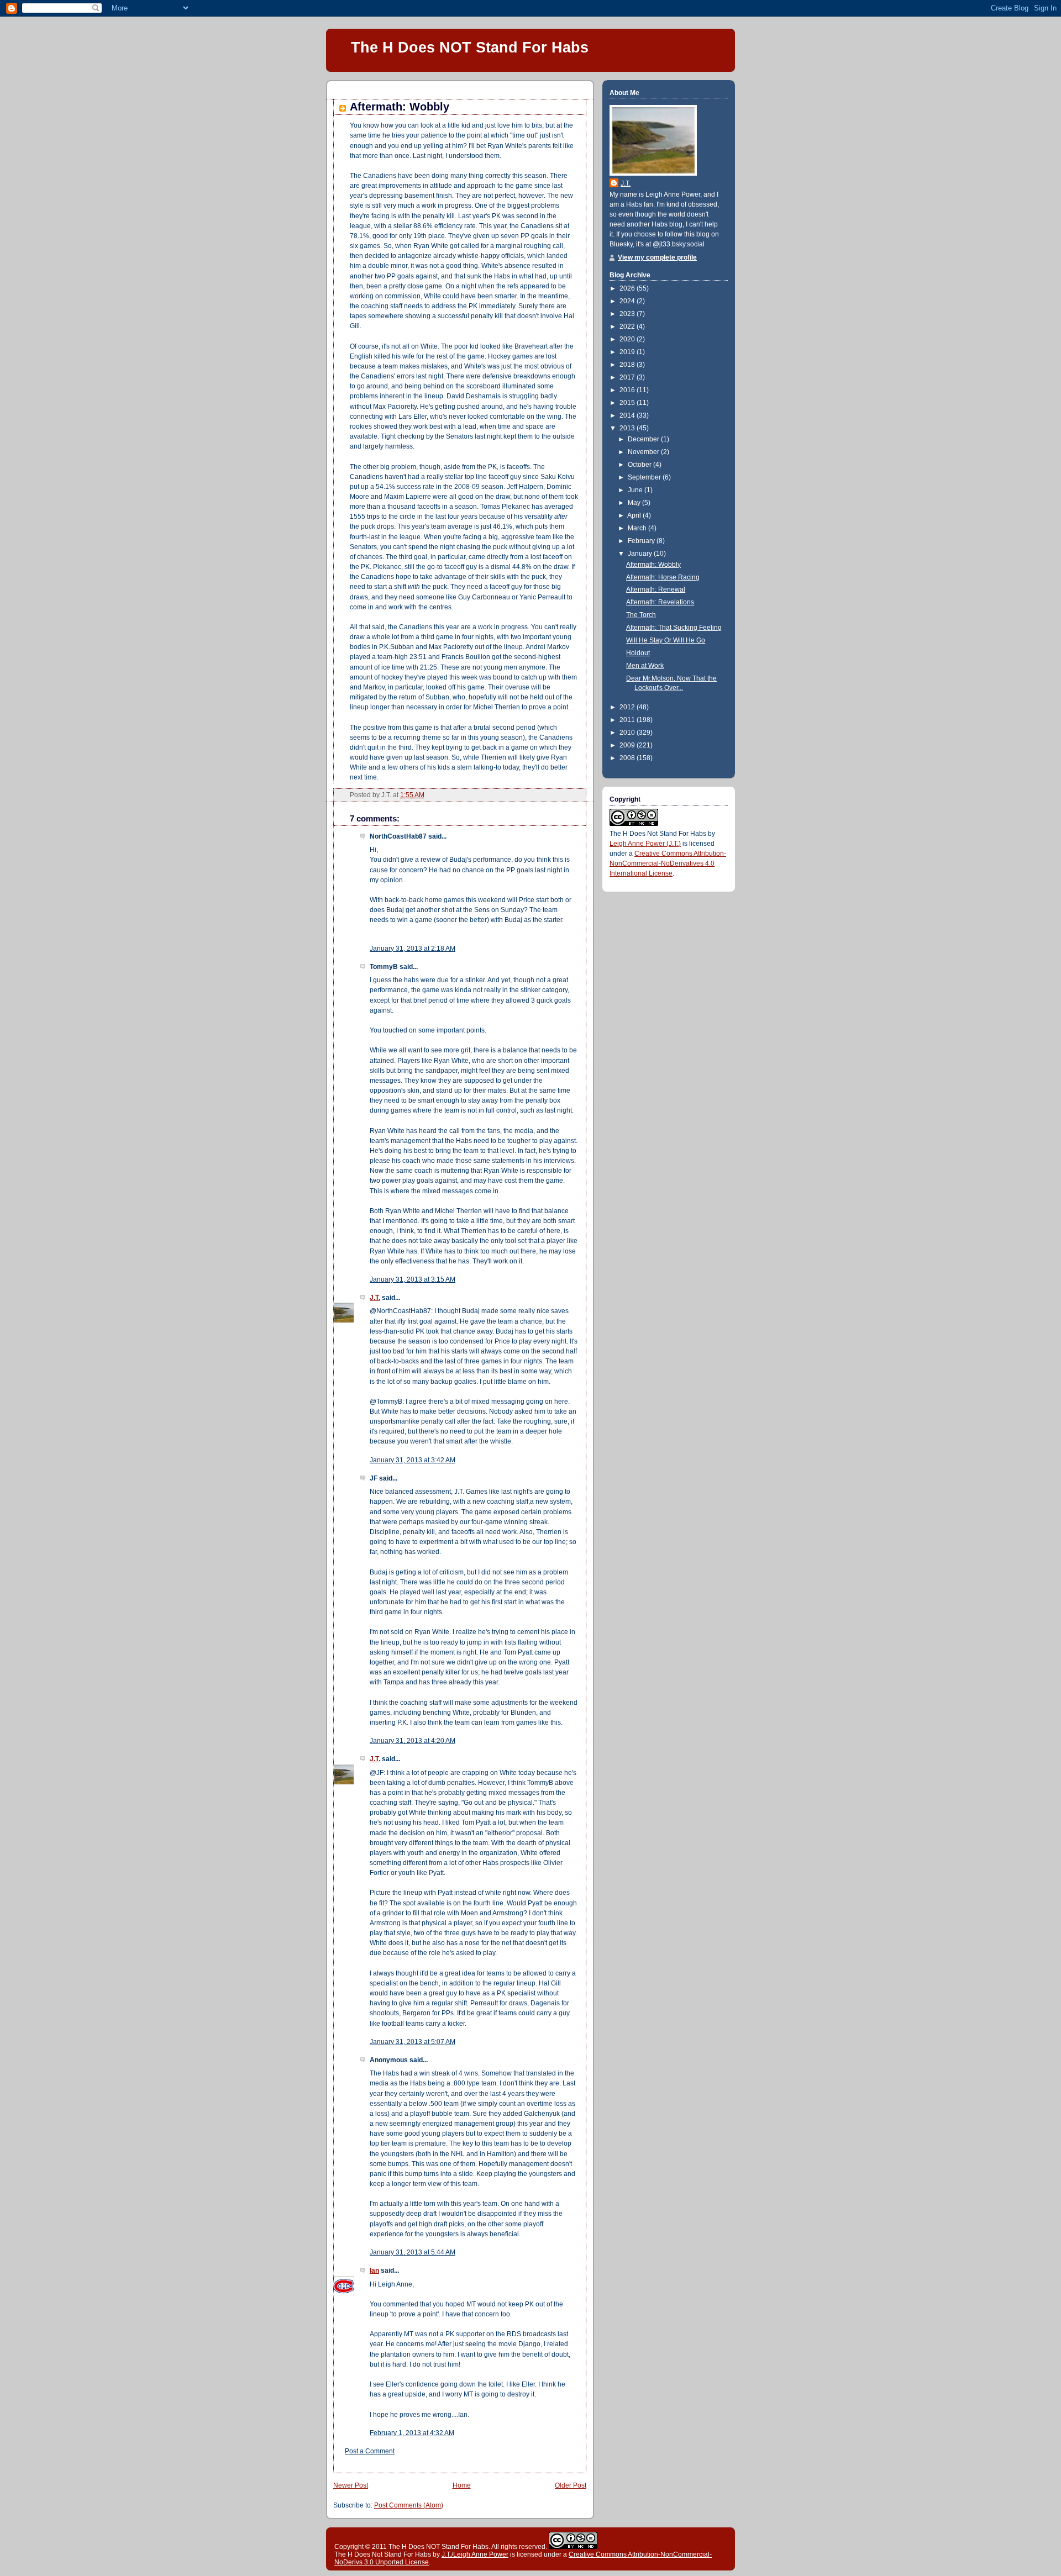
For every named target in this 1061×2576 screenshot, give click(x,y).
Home (462, 2485)
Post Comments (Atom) (409, 2505)
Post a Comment (370, 2451)
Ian (374, 2271)
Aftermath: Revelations (660, 602)
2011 (628, 720)
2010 (628, 733)
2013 (628, 428)
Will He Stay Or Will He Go (666, 640)
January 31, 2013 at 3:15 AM (413, 1279)
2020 (628, 339)
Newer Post (351, 2485)
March (638, 528)
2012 (628, 707)
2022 (628, 326)
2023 (628, 314)
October (640, 465)
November (644, 452)
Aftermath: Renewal (656, 589)
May (635, 503)
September (645, 477)
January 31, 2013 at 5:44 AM (413, 2252)
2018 (628, 365)
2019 (628, 352)
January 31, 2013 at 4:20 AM (413, 1741)
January (641, 554)
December (644, 439)
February (642, 541)
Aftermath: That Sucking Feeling (674, 628)
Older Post (571, 2485)
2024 (628, 301)
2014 (628, 415)
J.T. (375, 1298)
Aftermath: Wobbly (400, 107)
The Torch (641, 615)
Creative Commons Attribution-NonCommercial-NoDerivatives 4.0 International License (668, 863)
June (636, 490)
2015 (628, 403)
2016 (628, 390)
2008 (628, 758)
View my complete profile (657, 257)
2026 (628, 288)
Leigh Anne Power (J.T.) (645, 844)
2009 (628, 745)
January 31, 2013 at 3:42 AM (413, 1460)
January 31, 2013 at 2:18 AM (413, 949)
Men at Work (645, 666)
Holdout (638, 653)
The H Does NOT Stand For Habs (470, 47)
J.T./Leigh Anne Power (475, 2554)
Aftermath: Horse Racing (663, 577)
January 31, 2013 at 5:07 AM (413, 2042)
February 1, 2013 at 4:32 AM (412, 2433)
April (635, 515)
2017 (628, 377)
